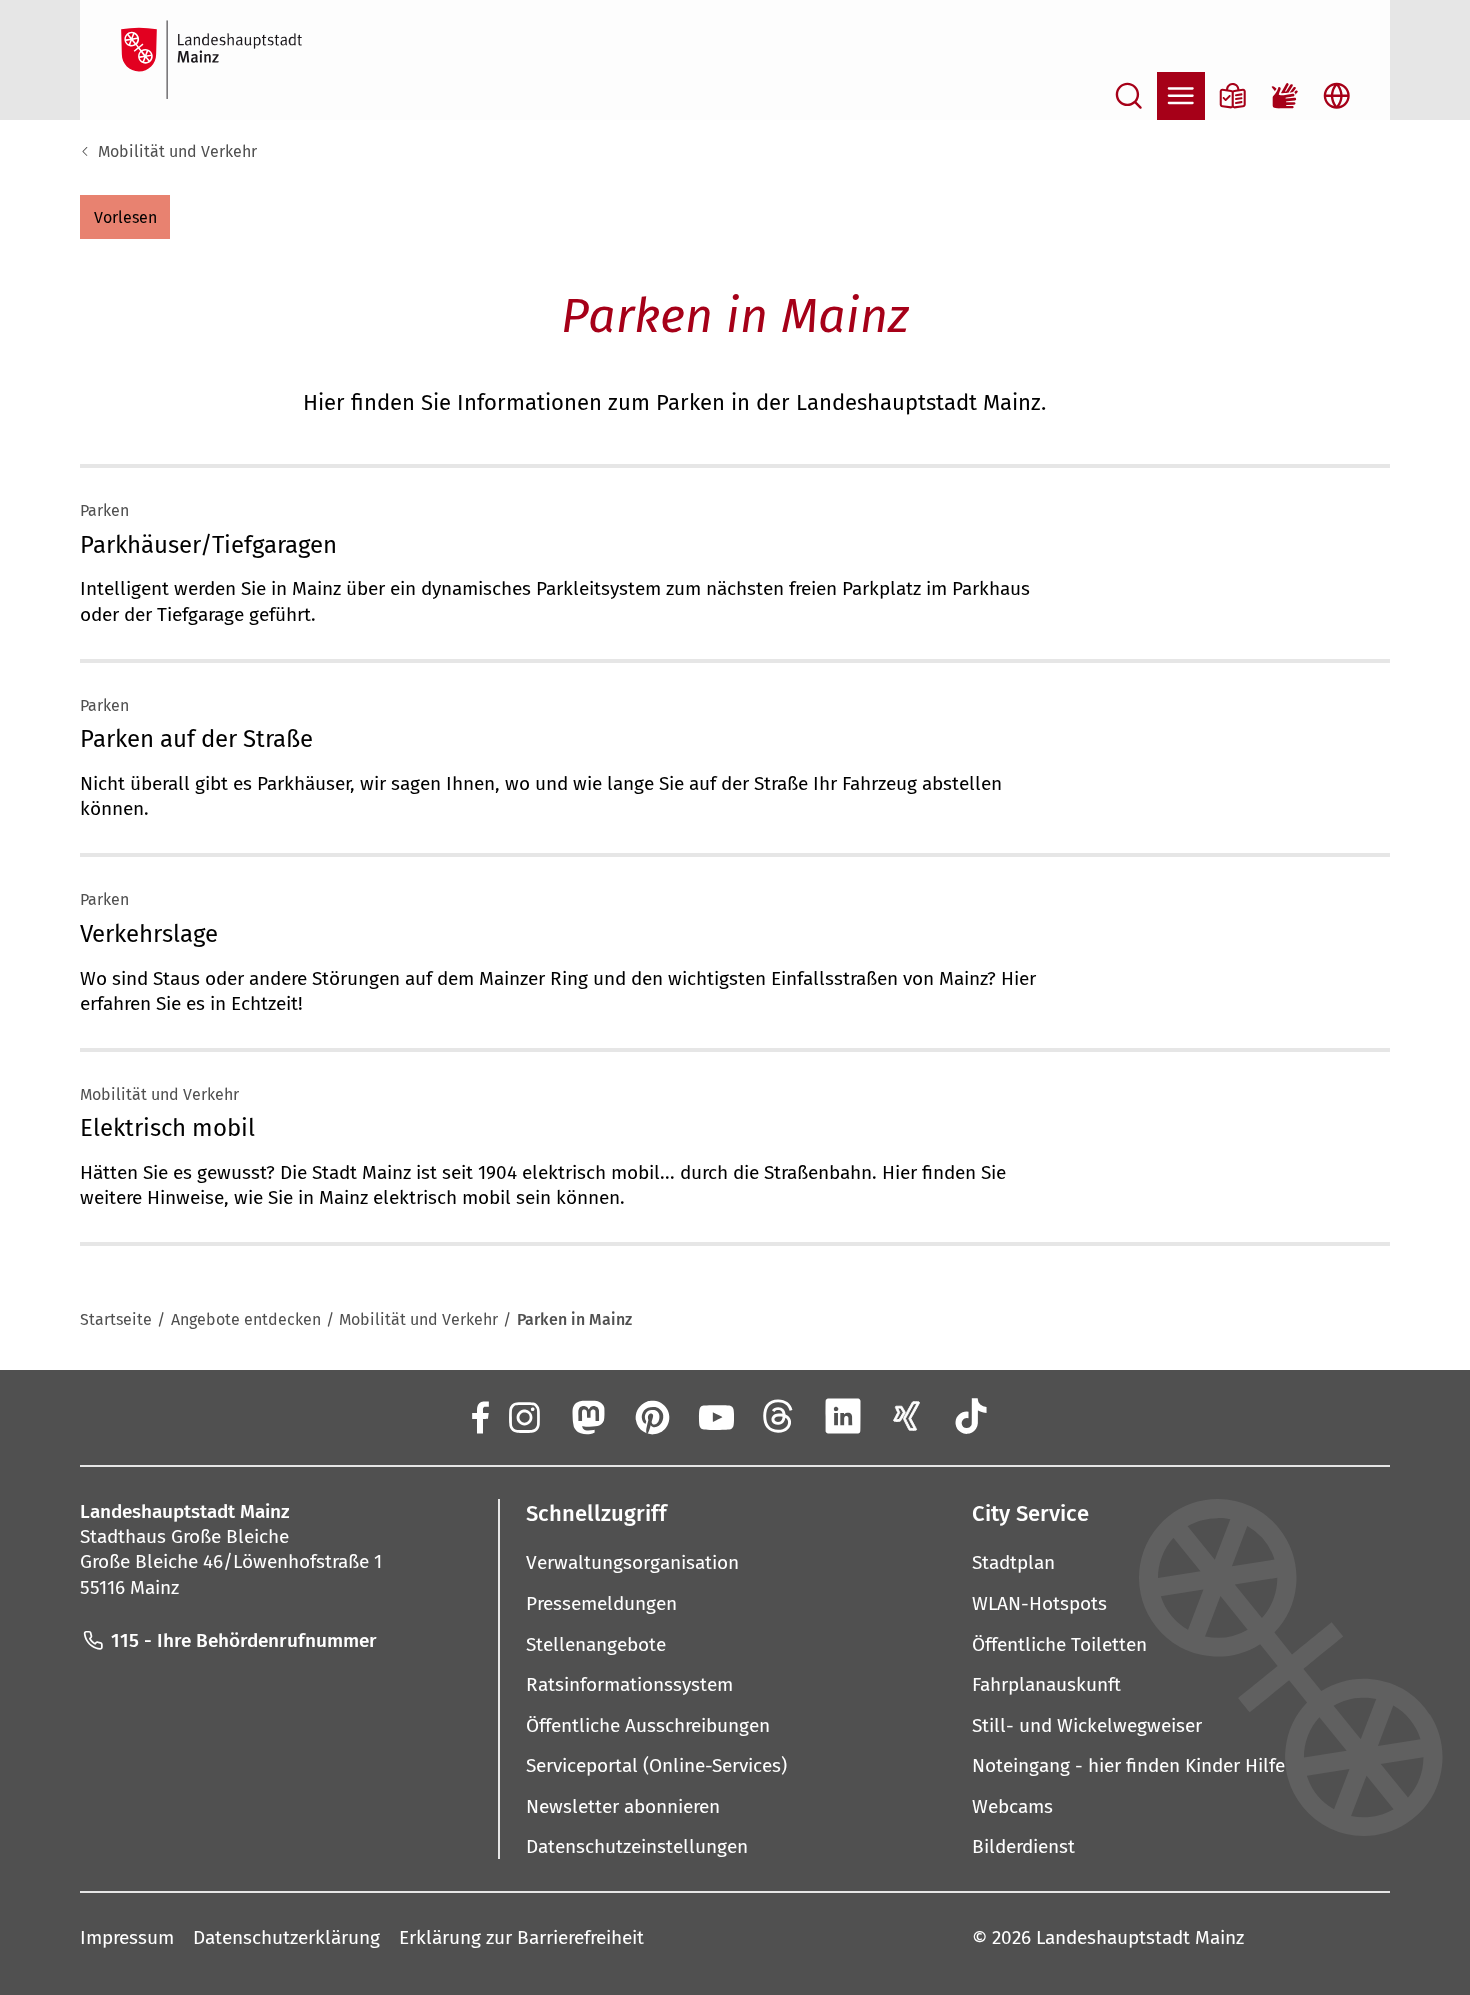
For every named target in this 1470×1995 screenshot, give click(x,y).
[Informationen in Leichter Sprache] (1233, 96)
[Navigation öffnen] (1181, 96)
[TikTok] (971, 1416)
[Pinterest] (651, 1416)
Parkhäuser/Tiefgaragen (208, 545)
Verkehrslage (149, 934)
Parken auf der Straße (196, 739)
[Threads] (779, 1416)
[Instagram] (523, 1416)
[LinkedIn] (843, 1416)
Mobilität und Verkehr (177, 151)
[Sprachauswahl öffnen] (1337, 96)
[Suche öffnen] (1129, 96)
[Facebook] (479, 1416)
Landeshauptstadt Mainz (1140, 1937)
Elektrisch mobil (167, 1128)
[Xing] (907, 1416)
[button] (125, 217)
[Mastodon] (587, 1416)
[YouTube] (715, 1416)
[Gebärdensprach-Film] (1285, 96)
